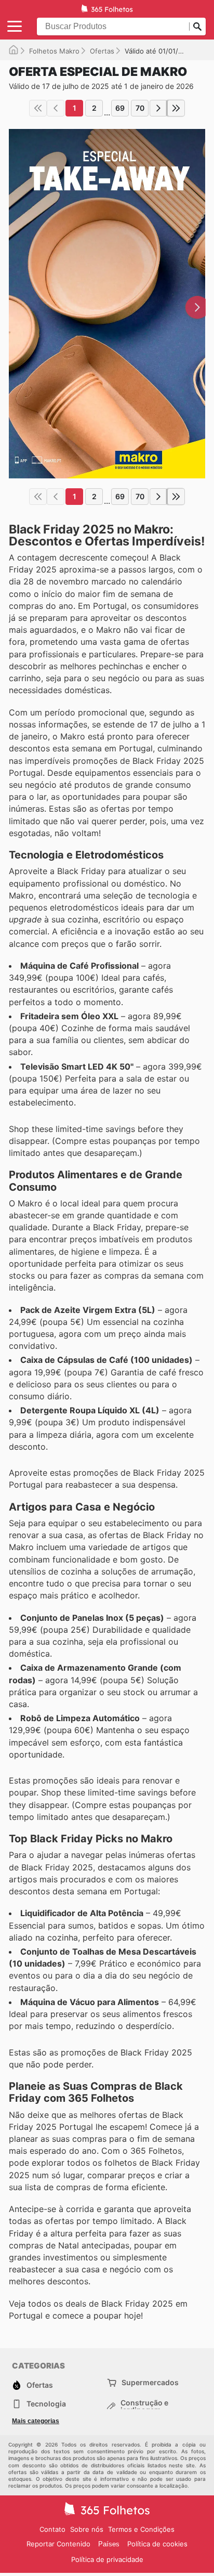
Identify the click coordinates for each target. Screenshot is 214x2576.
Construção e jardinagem (144, 2406)
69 (120, 108)
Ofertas (102, 51)
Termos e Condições (141, 2529)
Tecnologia (46, 2404)
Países (109, 2544)
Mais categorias (36, 2421)
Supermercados (150, 2382)
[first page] (38, 108)
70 (140, 108)
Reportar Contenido (58, 2544)
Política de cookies (157, 2544)
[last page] (176, 108)
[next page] (158, 108)
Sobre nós (87, 2529)
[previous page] (56, 108)
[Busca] (197, 27)
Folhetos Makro (54, 51)
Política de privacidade (107, 2559)
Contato (52, 2529)
